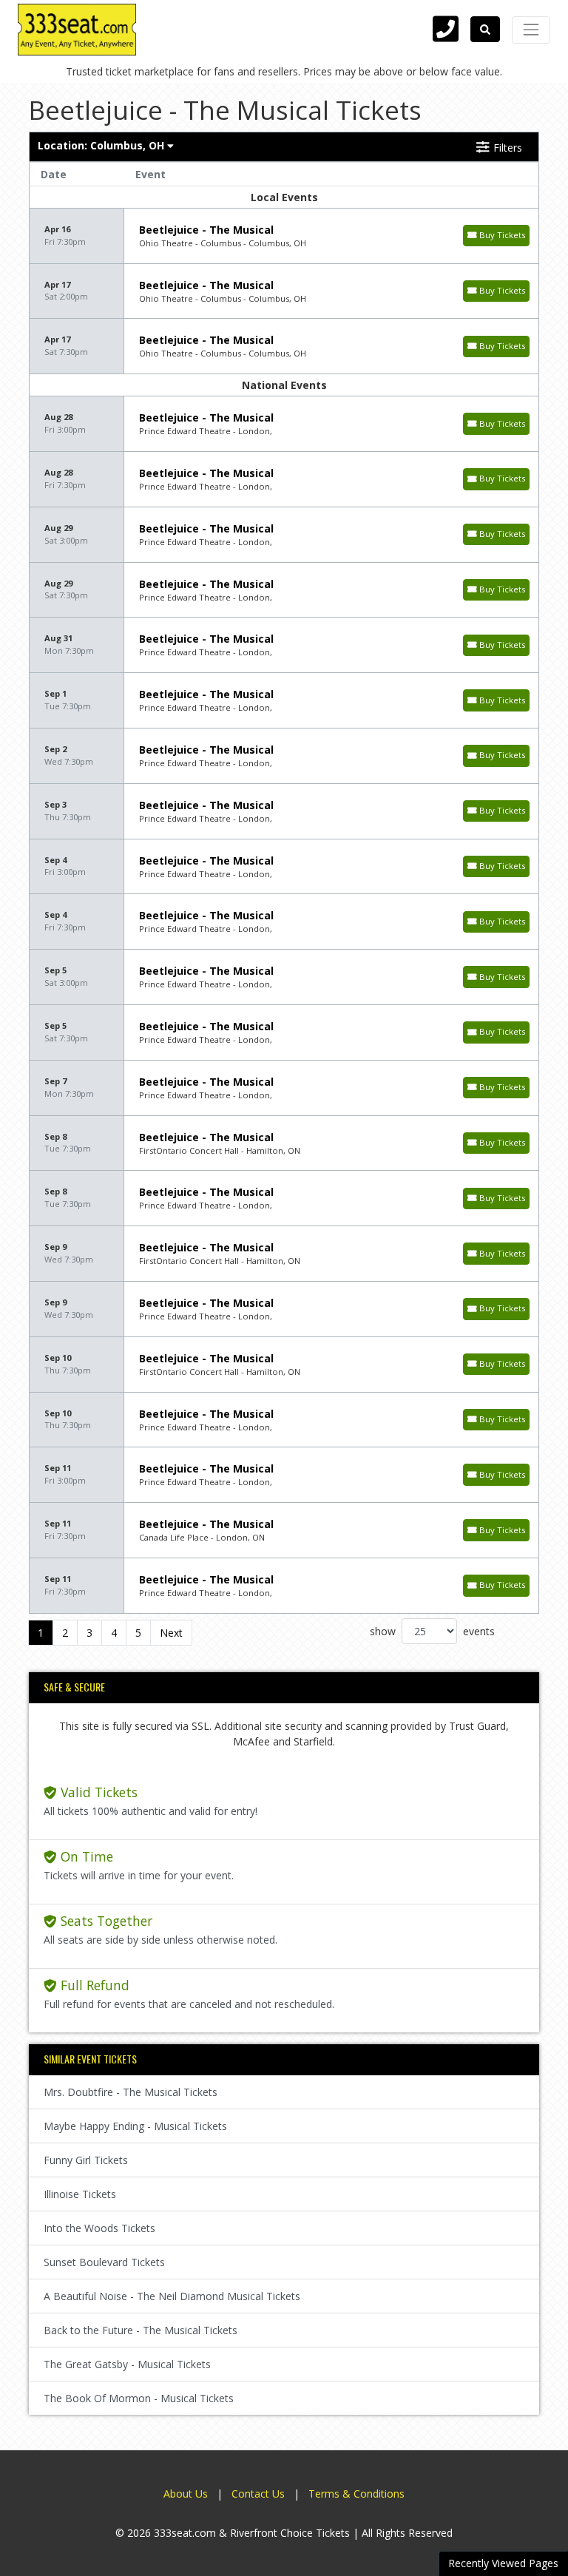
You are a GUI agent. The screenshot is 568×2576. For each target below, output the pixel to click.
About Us (186, 2494)
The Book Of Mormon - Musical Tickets (139, 2398)
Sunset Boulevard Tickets (104, 2262)
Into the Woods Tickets (99, 2228)
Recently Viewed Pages (503, 2563)
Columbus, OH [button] (102, 145)
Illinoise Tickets (80, 2194)
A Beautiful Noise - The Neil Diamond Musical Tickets (172, 2296)
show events (432, 1631)
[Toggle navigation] (531, 30)
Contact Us (258, 2494)
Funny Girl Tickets (86, 2160)
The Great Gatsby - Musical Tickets (127, 2364)
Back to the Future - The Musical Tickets (141, 2330)
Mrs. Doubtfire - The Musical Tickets (131, 2092)
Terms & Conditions (356, 2494)
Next (171, 1633)
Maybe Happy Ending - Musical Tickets (135, 2126)
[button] (485, 29)
